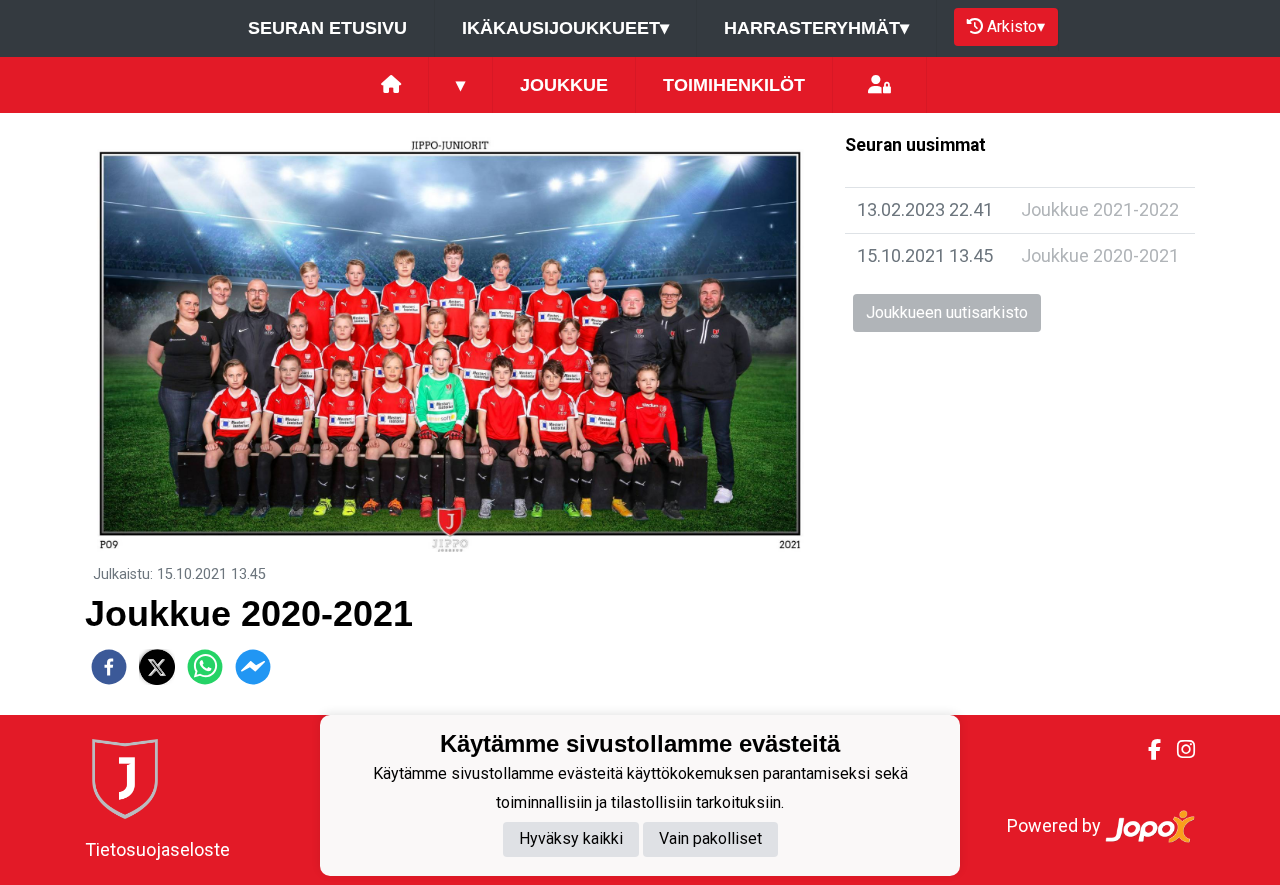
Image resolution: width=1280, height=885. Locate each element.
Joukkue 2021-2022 (1100, 209)
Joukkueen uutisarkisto (947, 312)
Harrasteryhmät (816, 28)
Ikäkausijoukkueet (565, 28)
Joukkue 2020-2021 (1100, 255)
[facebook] (109, 667)
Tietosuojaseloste (157, 849)
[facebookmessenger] (253, 667)
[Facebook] (1146, 750)
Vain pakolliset (710, 839)
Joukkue (564, 85)
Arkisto (1016, 26)
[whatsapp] (205, 667)
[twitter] (157, 667)
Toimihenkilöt (734, 85)
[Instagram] (1178, 750)
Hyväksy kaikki (571, 839)
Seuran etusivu (327, 28)
